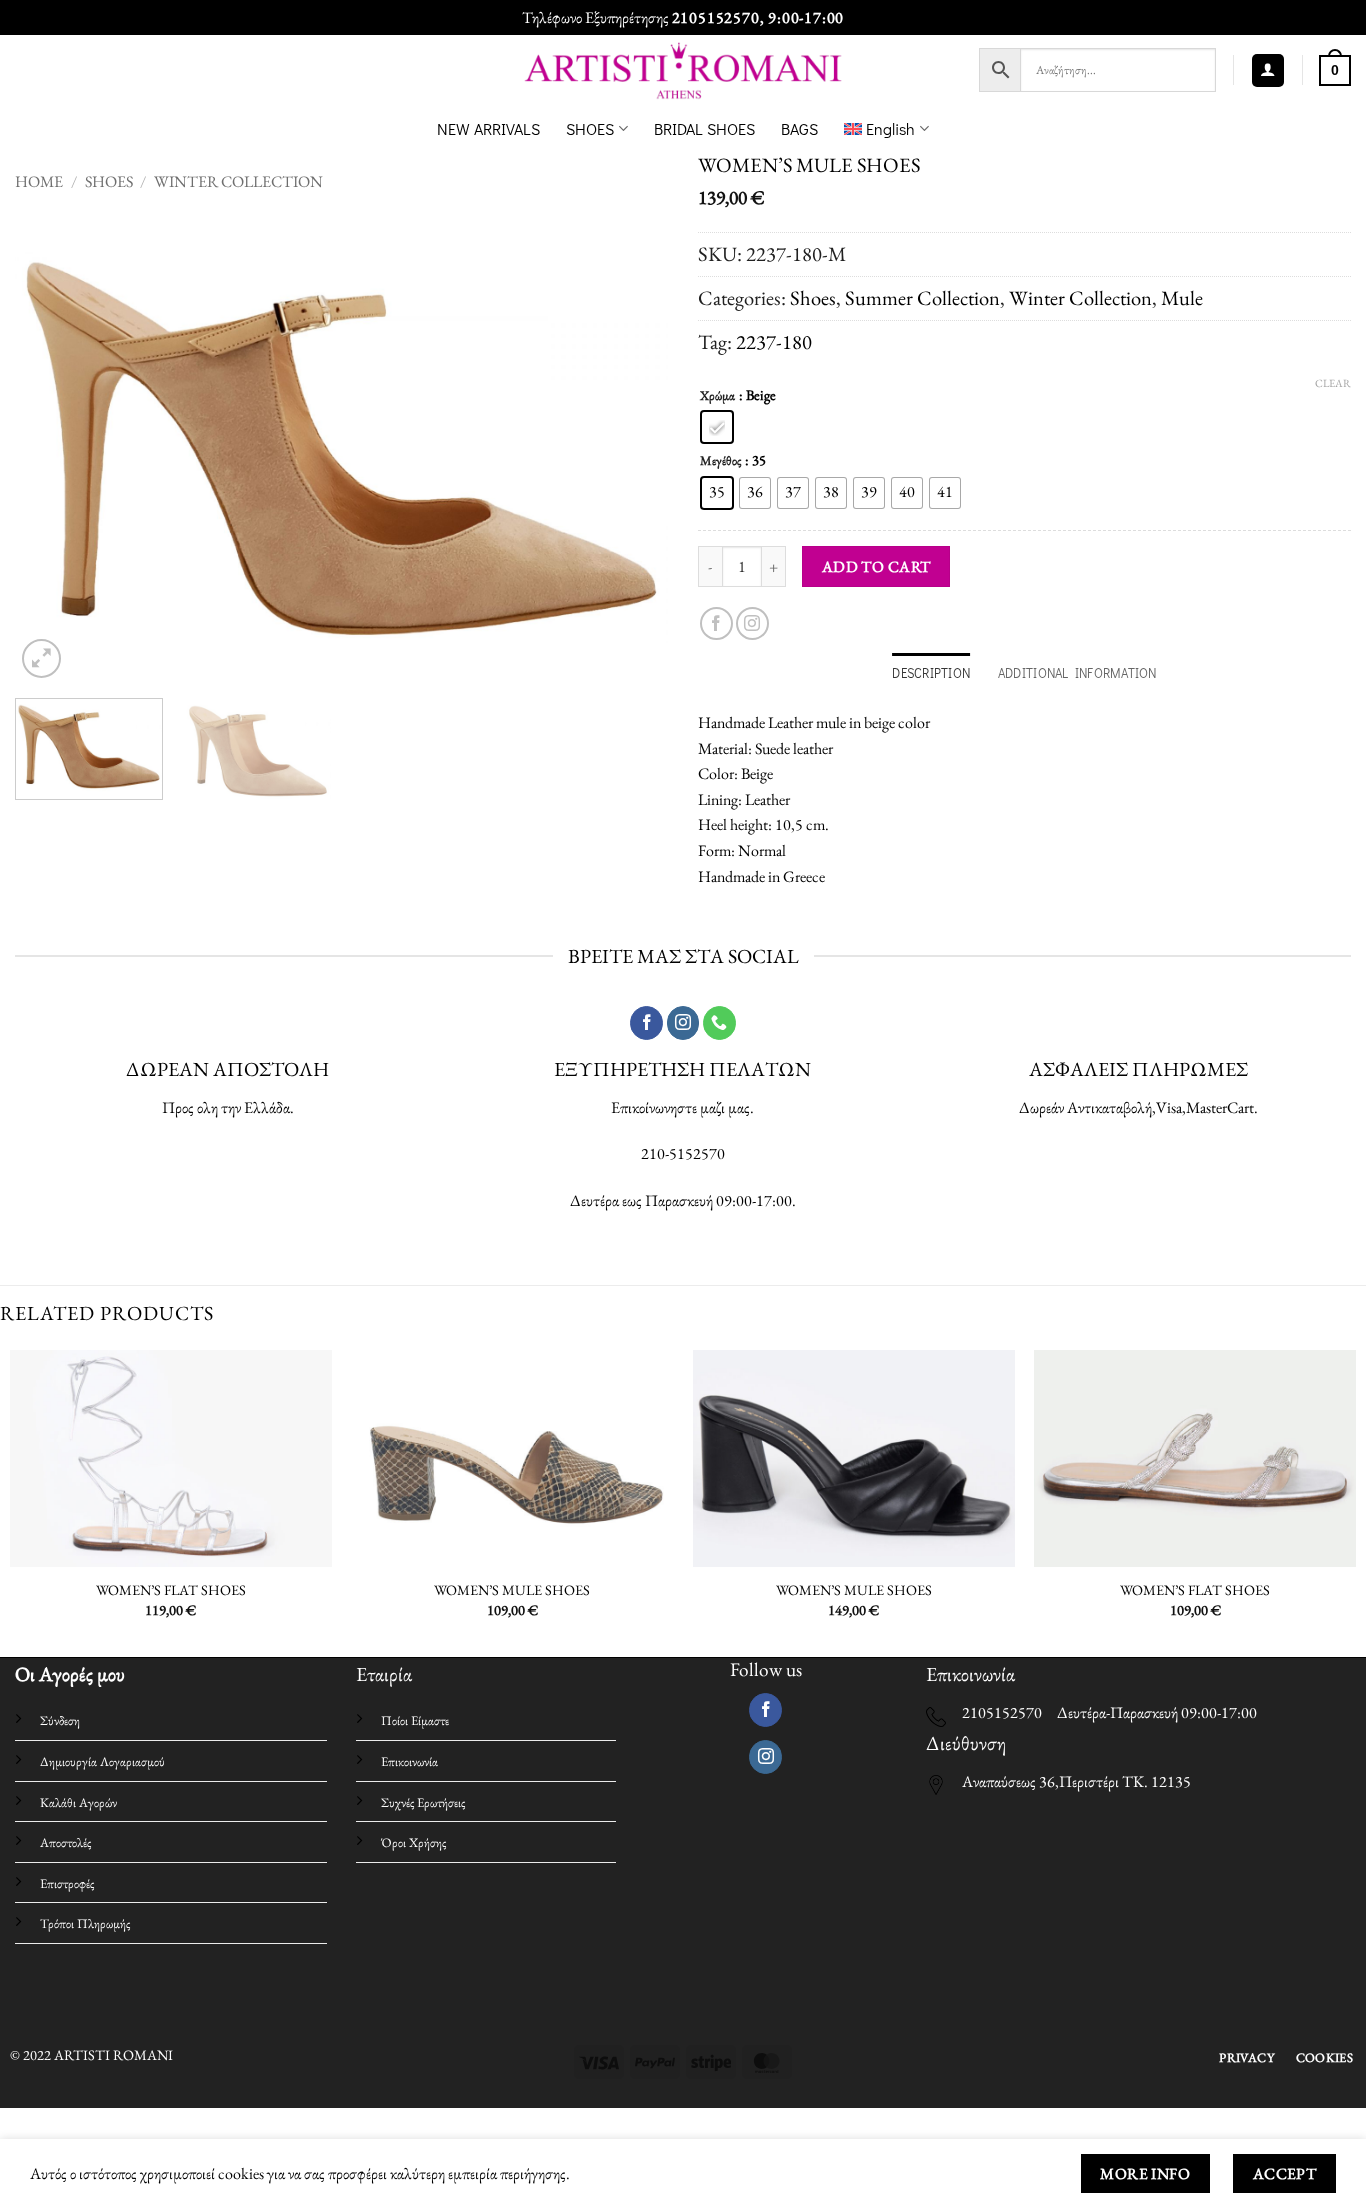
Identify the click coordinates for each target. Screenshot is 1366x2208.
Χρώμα (717, 396)
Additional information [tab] (1077, 673)
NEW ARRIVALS (488, 128)
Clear (1333, 383)
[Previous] (53, 447)
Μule (1182, 297)
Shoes (109, 181)
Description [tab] (931, 673)
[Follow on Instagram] (752, 623)
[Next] (630, 447)
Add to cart (876, 566)
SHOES (590, 128)
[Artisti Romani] (683, 70)
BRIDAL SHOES (704, 128)
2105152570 (716, 17)
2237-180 (774, 341)
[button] (1268, 70)
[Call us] (719, 1023)
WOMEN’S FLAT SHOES (171, 1590)
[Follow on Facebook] (716, 623)
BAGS (799, 128)
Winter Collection (238, 181)
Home (39, 181)
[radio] (717, 427)
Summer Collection (922, 297)
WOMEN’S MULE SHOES (512, 1590)
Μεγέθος (720, 461)
